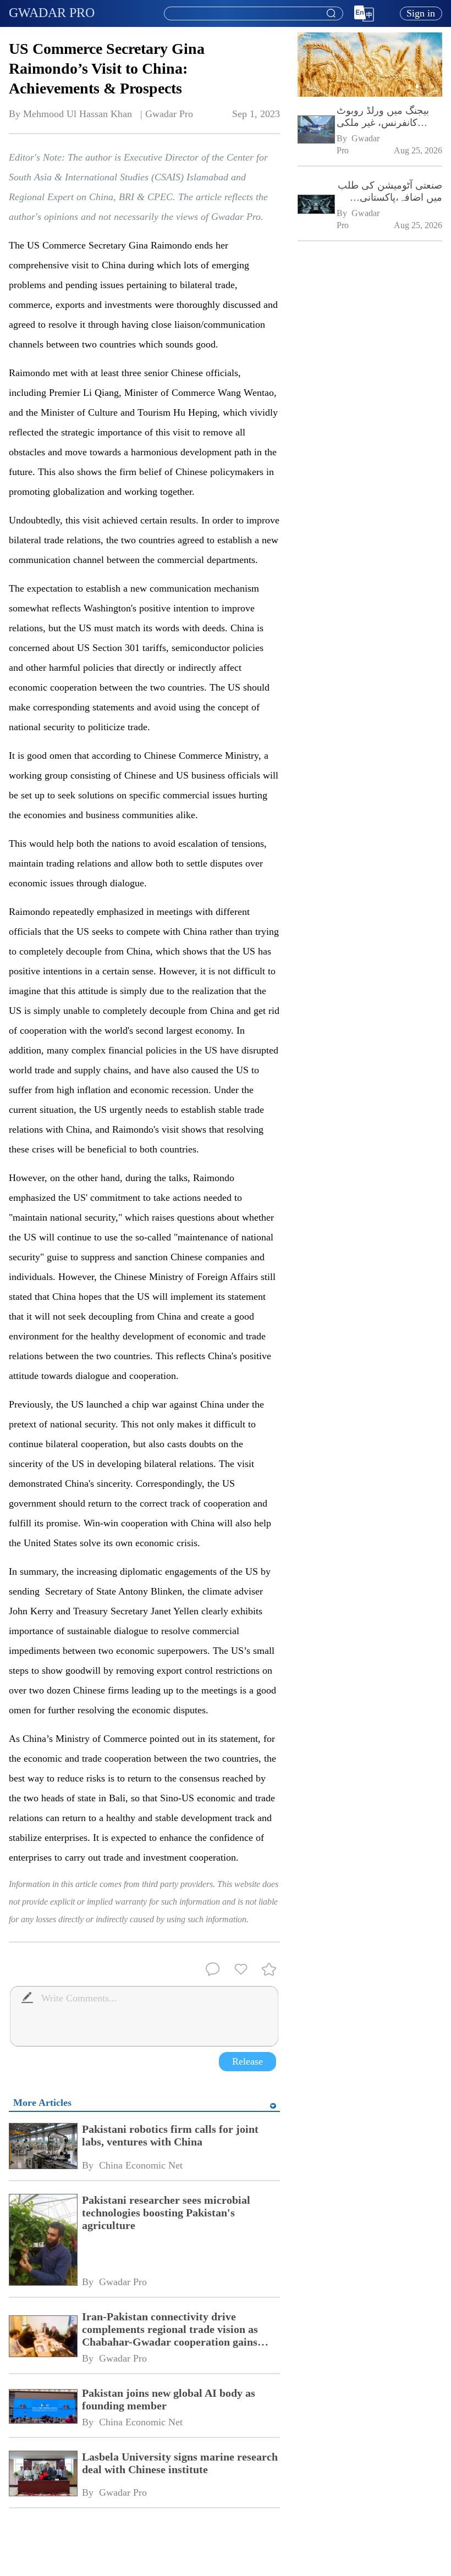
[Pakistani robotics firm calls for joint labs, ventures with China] (43, 2147)
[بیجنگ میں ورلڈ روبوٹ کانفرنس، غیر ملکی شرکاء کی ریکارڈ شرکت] (316, 131)
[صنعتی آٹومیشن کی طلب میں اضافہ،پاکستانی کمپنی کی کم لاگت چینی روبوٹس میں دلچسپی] (316, 205)
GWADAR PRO (52, 13)
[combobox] (253, 14)
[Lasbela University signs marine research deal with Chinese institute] (43, 2475)
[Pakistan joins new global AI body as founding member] (43, 2407)
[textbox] (254, 14)
